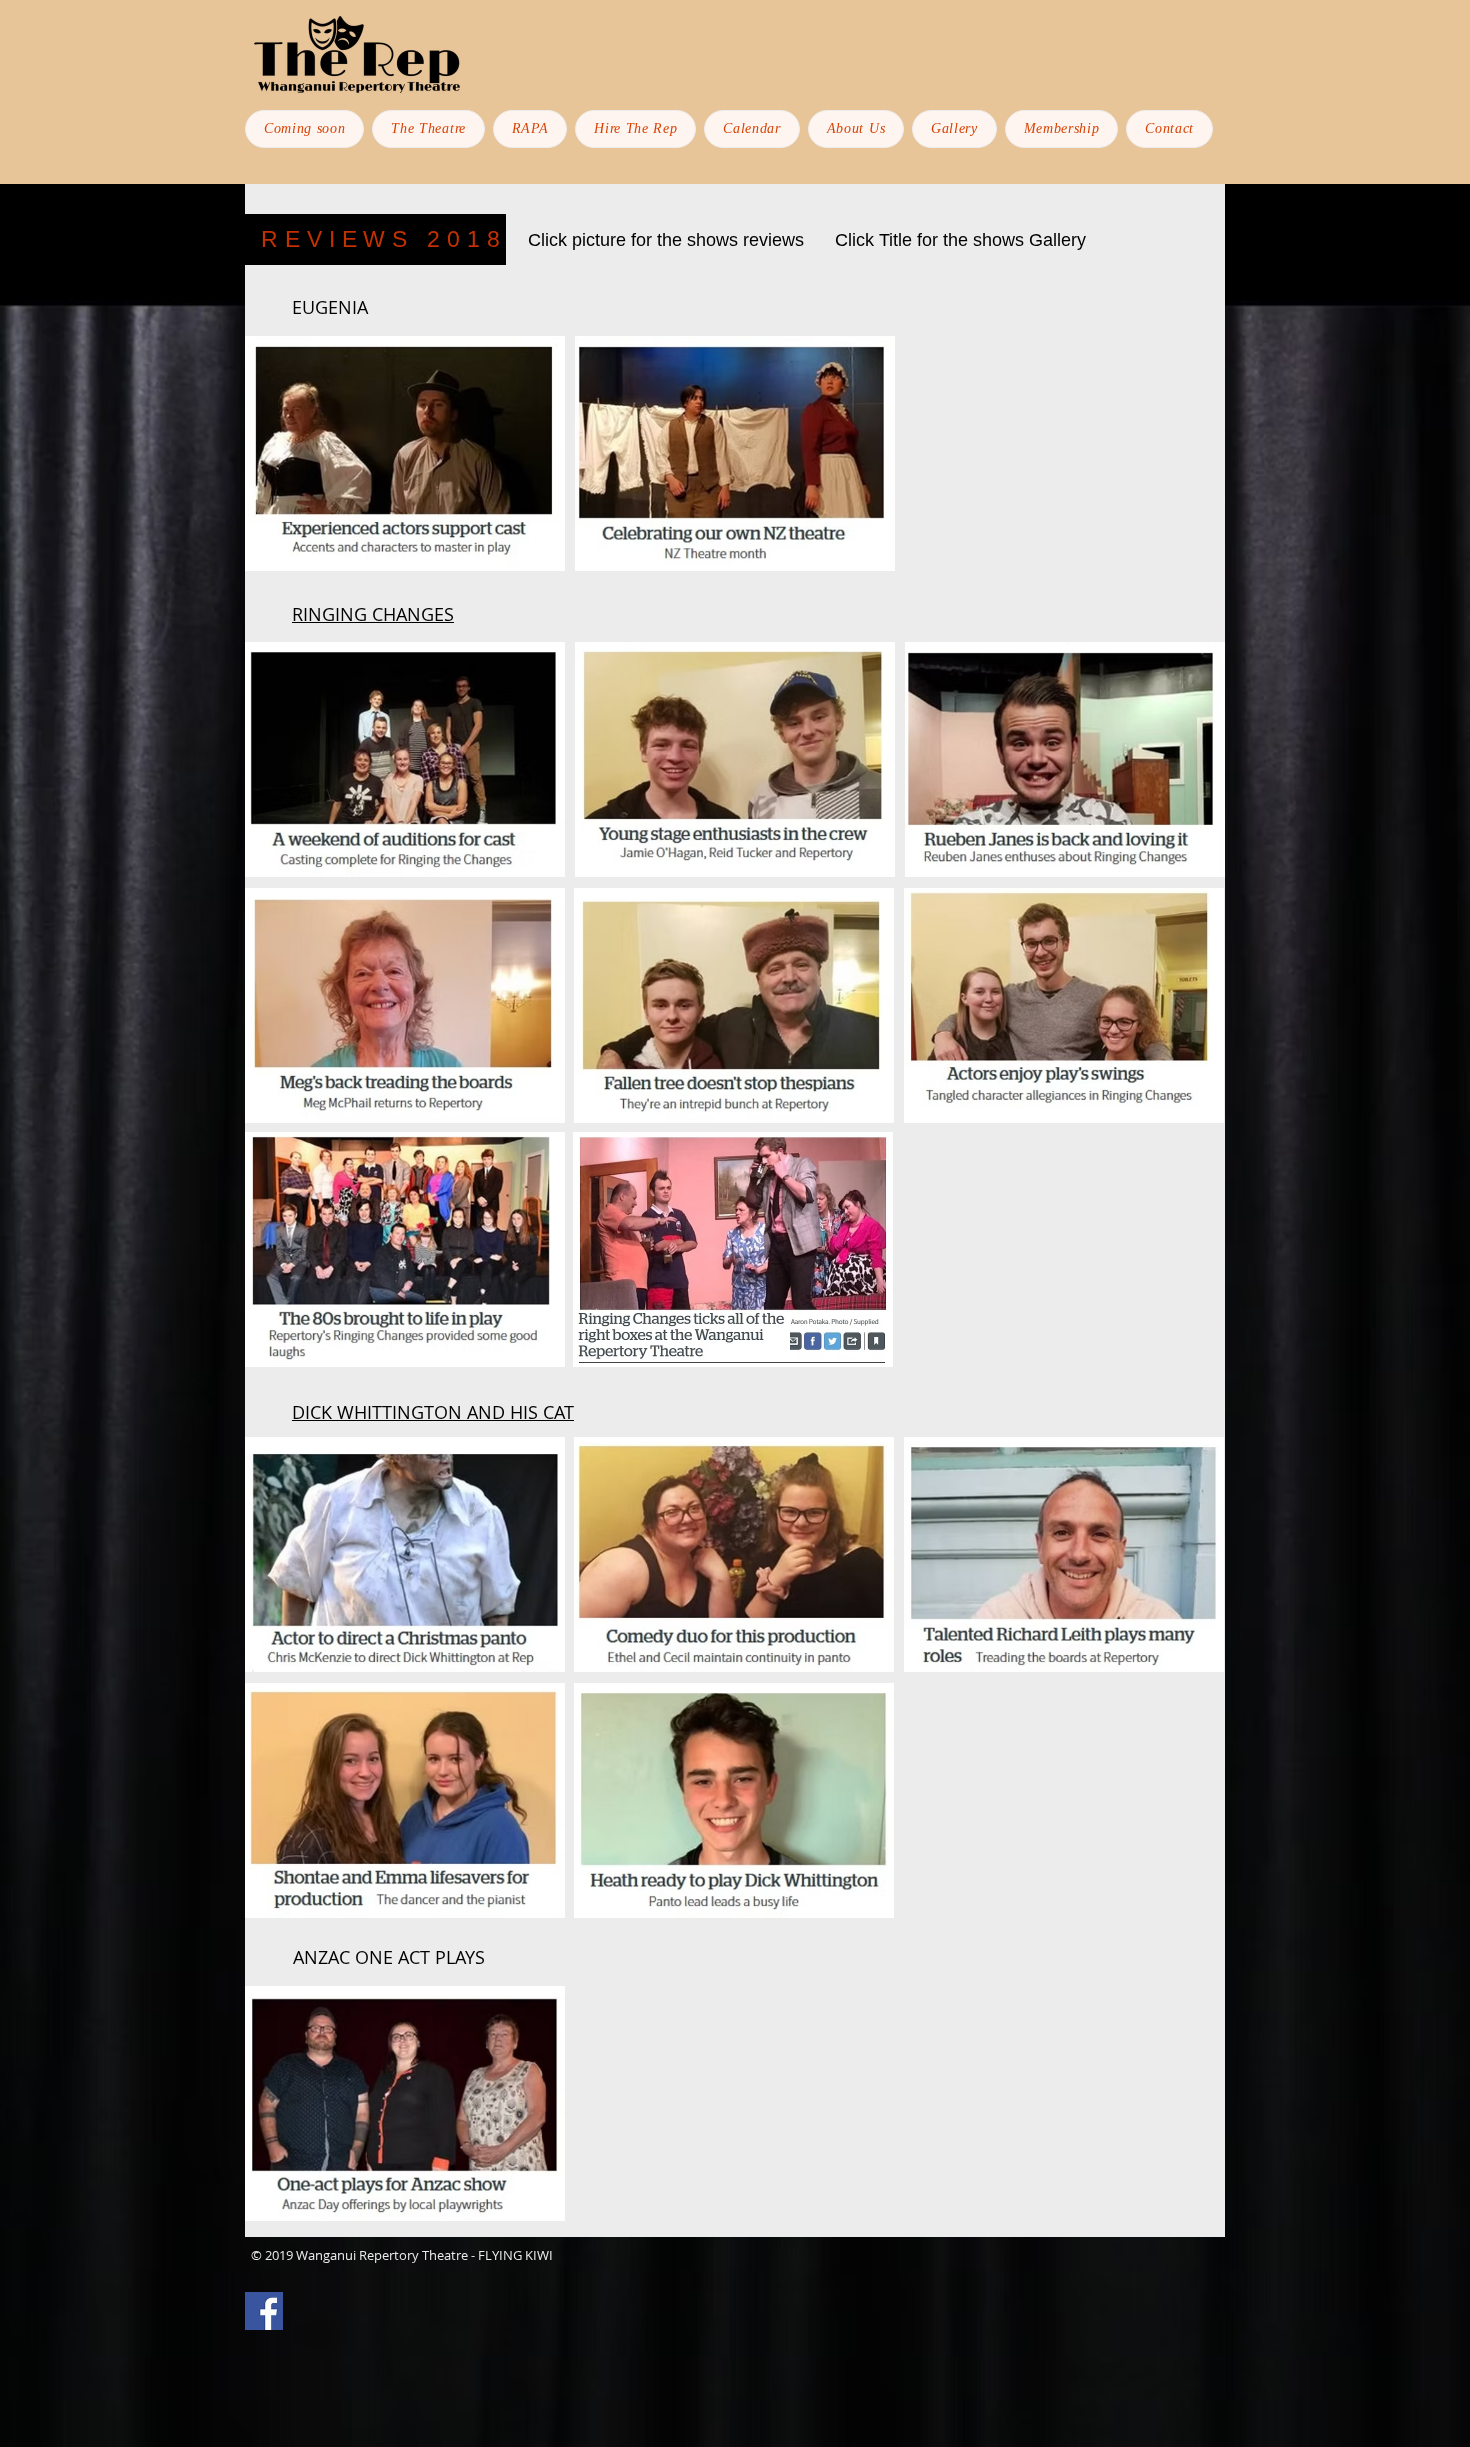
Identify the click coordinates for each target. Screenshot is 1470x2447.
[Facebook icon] (264, 2311)
